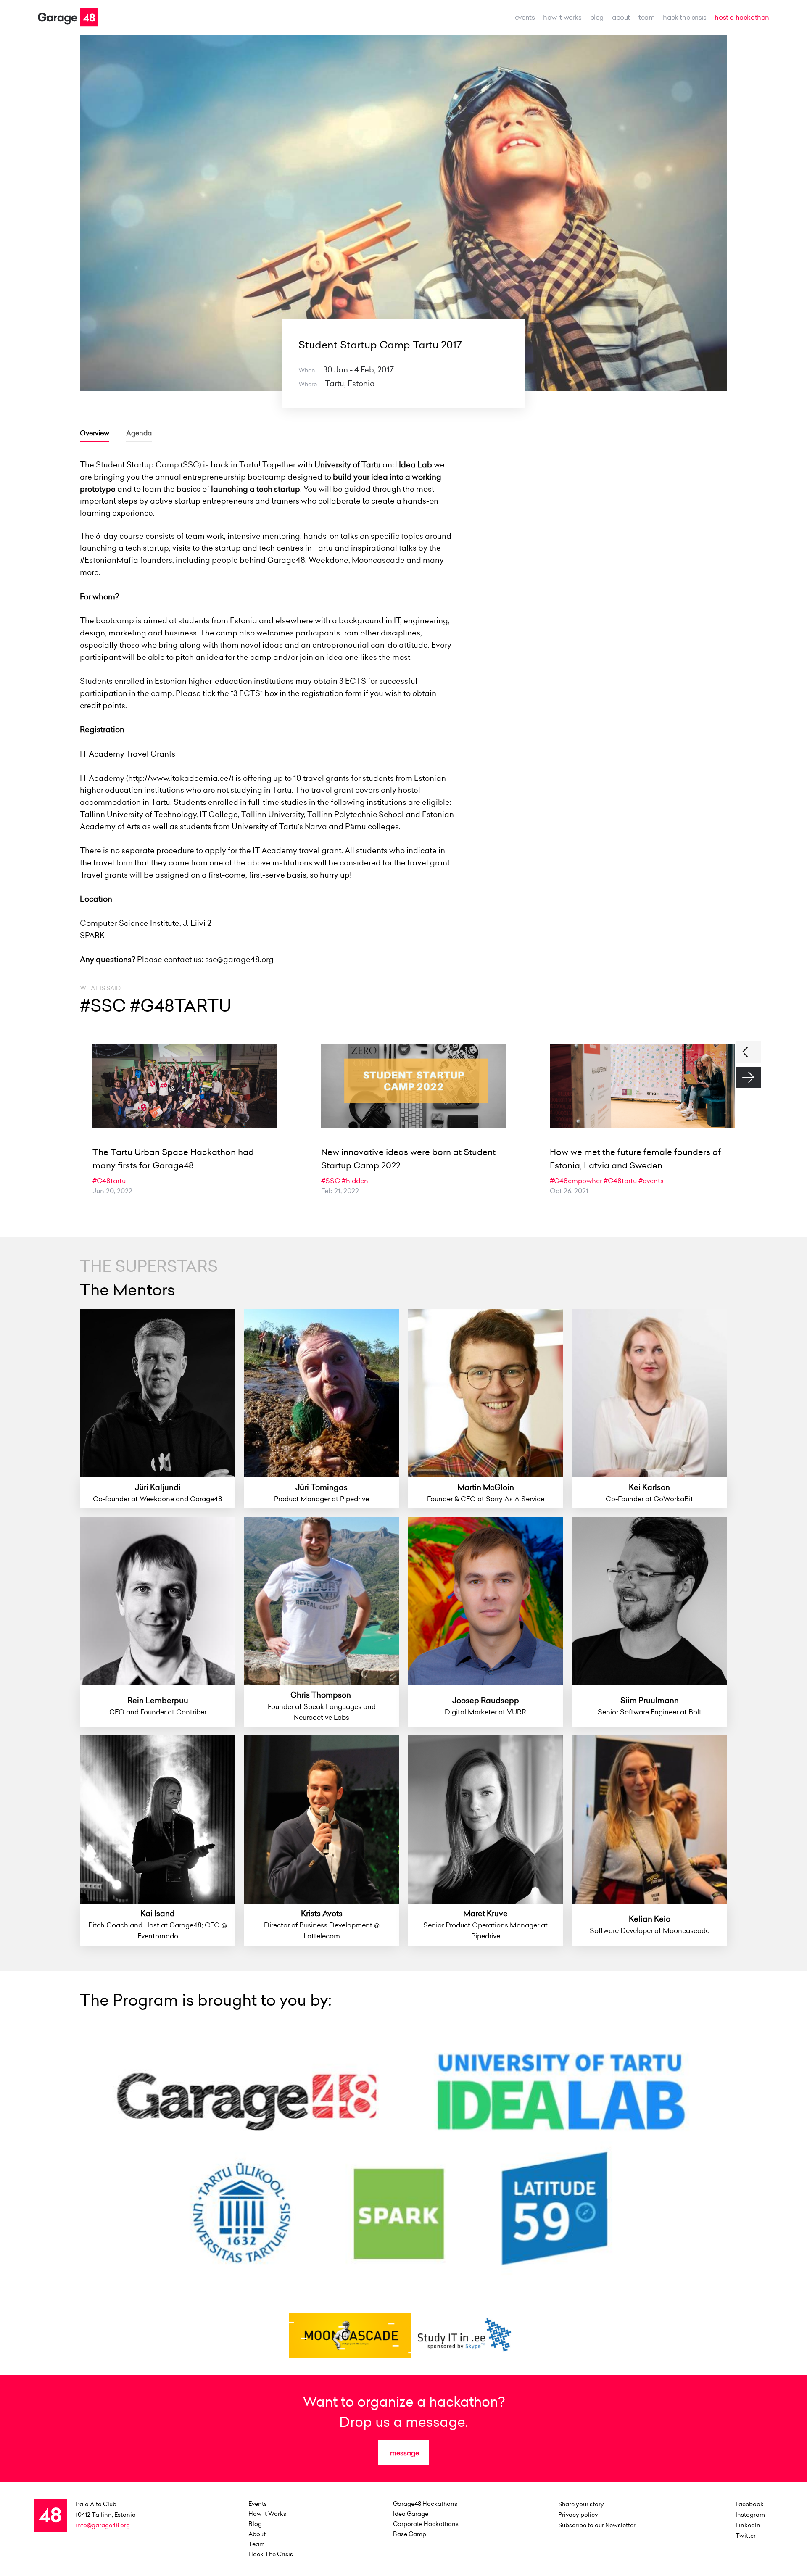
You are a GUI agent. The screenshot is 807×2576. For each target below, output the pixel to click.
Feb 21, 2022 (340, 1191)
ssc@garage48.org (239, 959)
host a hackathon (742, 17)
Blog (597, 17)
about (621, 17)
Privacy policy (578, 2515)
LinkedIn (748, 2525)
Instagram (750, 2515)
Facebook (750, 2504)
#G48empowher (576, 1181)
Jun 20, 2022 (112, 1191)
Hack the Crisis (684, 17)
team (646, 17)
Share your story (581, 2504)
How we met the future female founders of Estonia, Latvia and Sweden (635, 1159)
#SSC (331, 1181)
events (525, 17)
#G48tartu (109, 1181)
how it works (562, 17)
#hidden (355, 1181)
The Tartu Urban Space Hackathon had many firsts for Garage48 (173, 1159)
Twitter (746, 2536)
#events (651, 1181)
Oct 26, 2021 (569, 1191)
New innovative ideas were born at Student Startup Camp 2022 (408, 1159)
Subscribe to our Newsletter (597, 2525)
